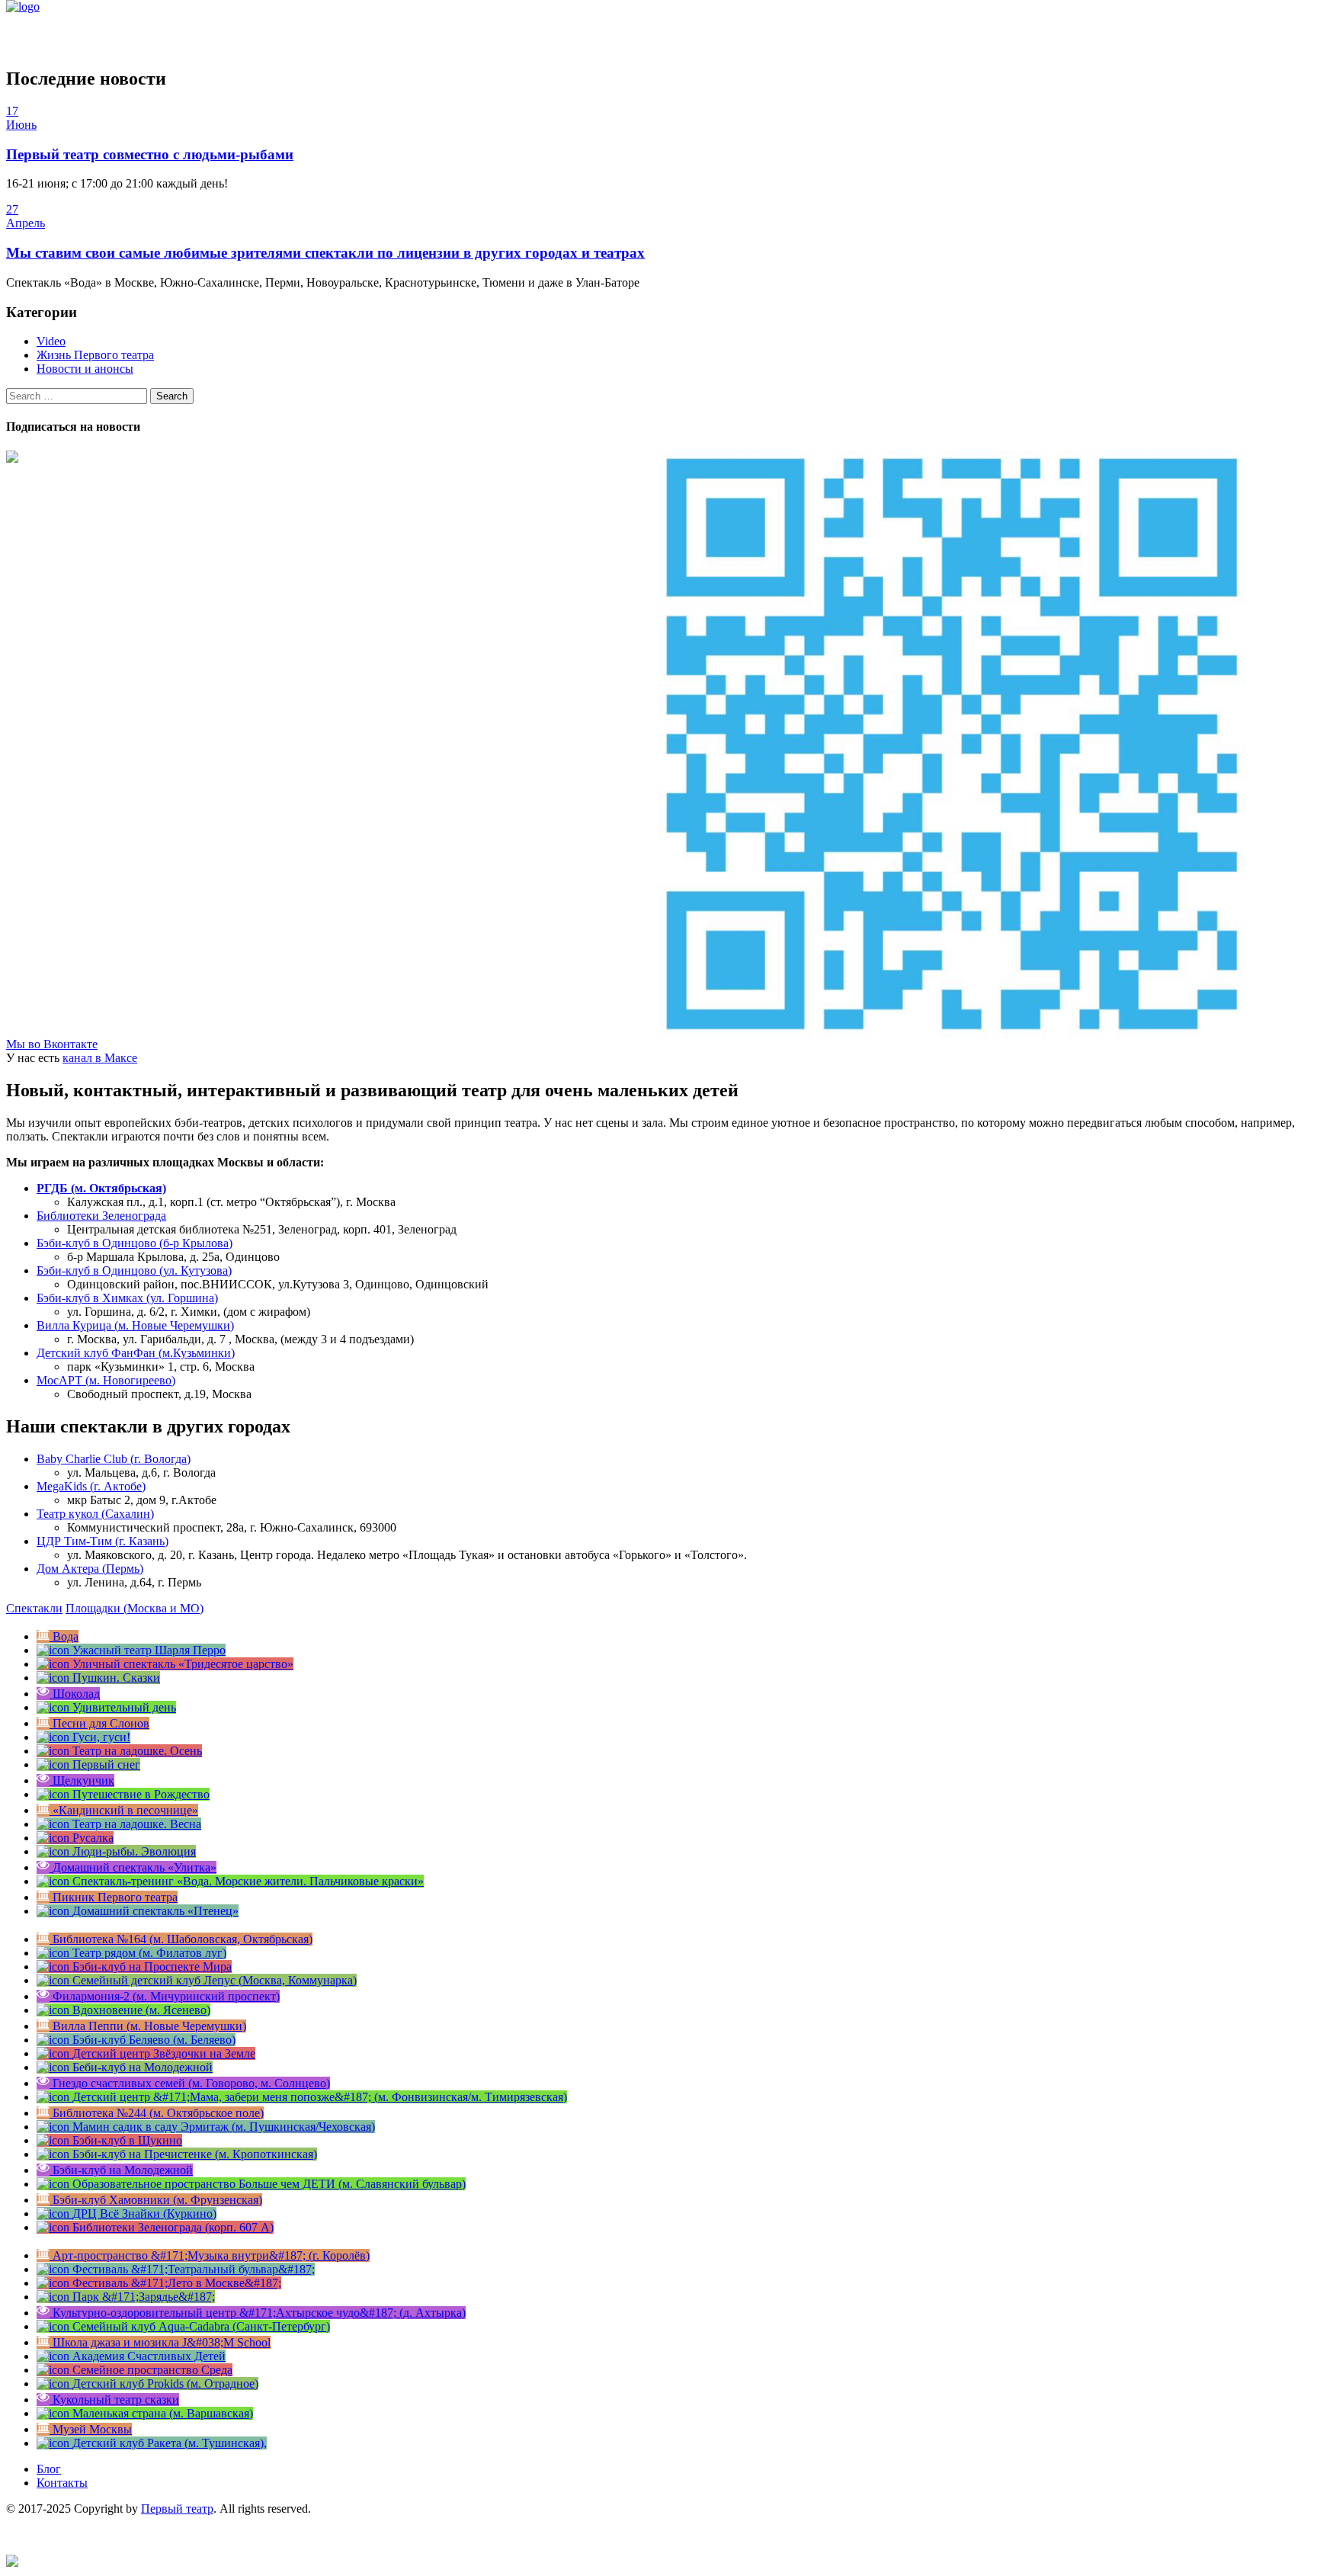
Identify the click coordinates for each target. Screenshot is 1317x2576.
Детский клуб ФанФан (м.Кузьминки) (136, 1353)
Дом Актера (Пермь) (90, 1569)
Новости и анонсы (85, 369)
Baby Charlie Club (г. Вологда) (114, 1459)
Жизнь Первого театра (95, 355)
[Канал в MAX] (12, 2563)
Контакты (62, 2483)
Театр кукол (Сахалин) (95, 1514)
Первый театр (177, 2509)
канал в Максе (100, 1058)
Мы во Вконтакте (52, 1044)
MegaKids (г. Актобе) (91, 1486)
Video (51, 341)
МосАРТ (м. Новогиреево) (106, 1380)
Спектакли (34, 1608)
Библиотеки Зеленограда (101, 1216)
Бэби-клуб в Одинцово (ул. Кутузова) (134, 1270)
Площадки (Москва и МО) (135, 1608)
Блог (49, 2469)
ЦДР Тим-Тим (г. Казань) (103, 1541)
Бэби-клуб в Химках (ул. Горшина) (127, 1298)
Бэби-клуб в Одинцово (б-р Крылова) (135, 1243)
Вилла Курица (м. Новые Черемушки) (135, 1325)
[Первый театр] (23, 6)
